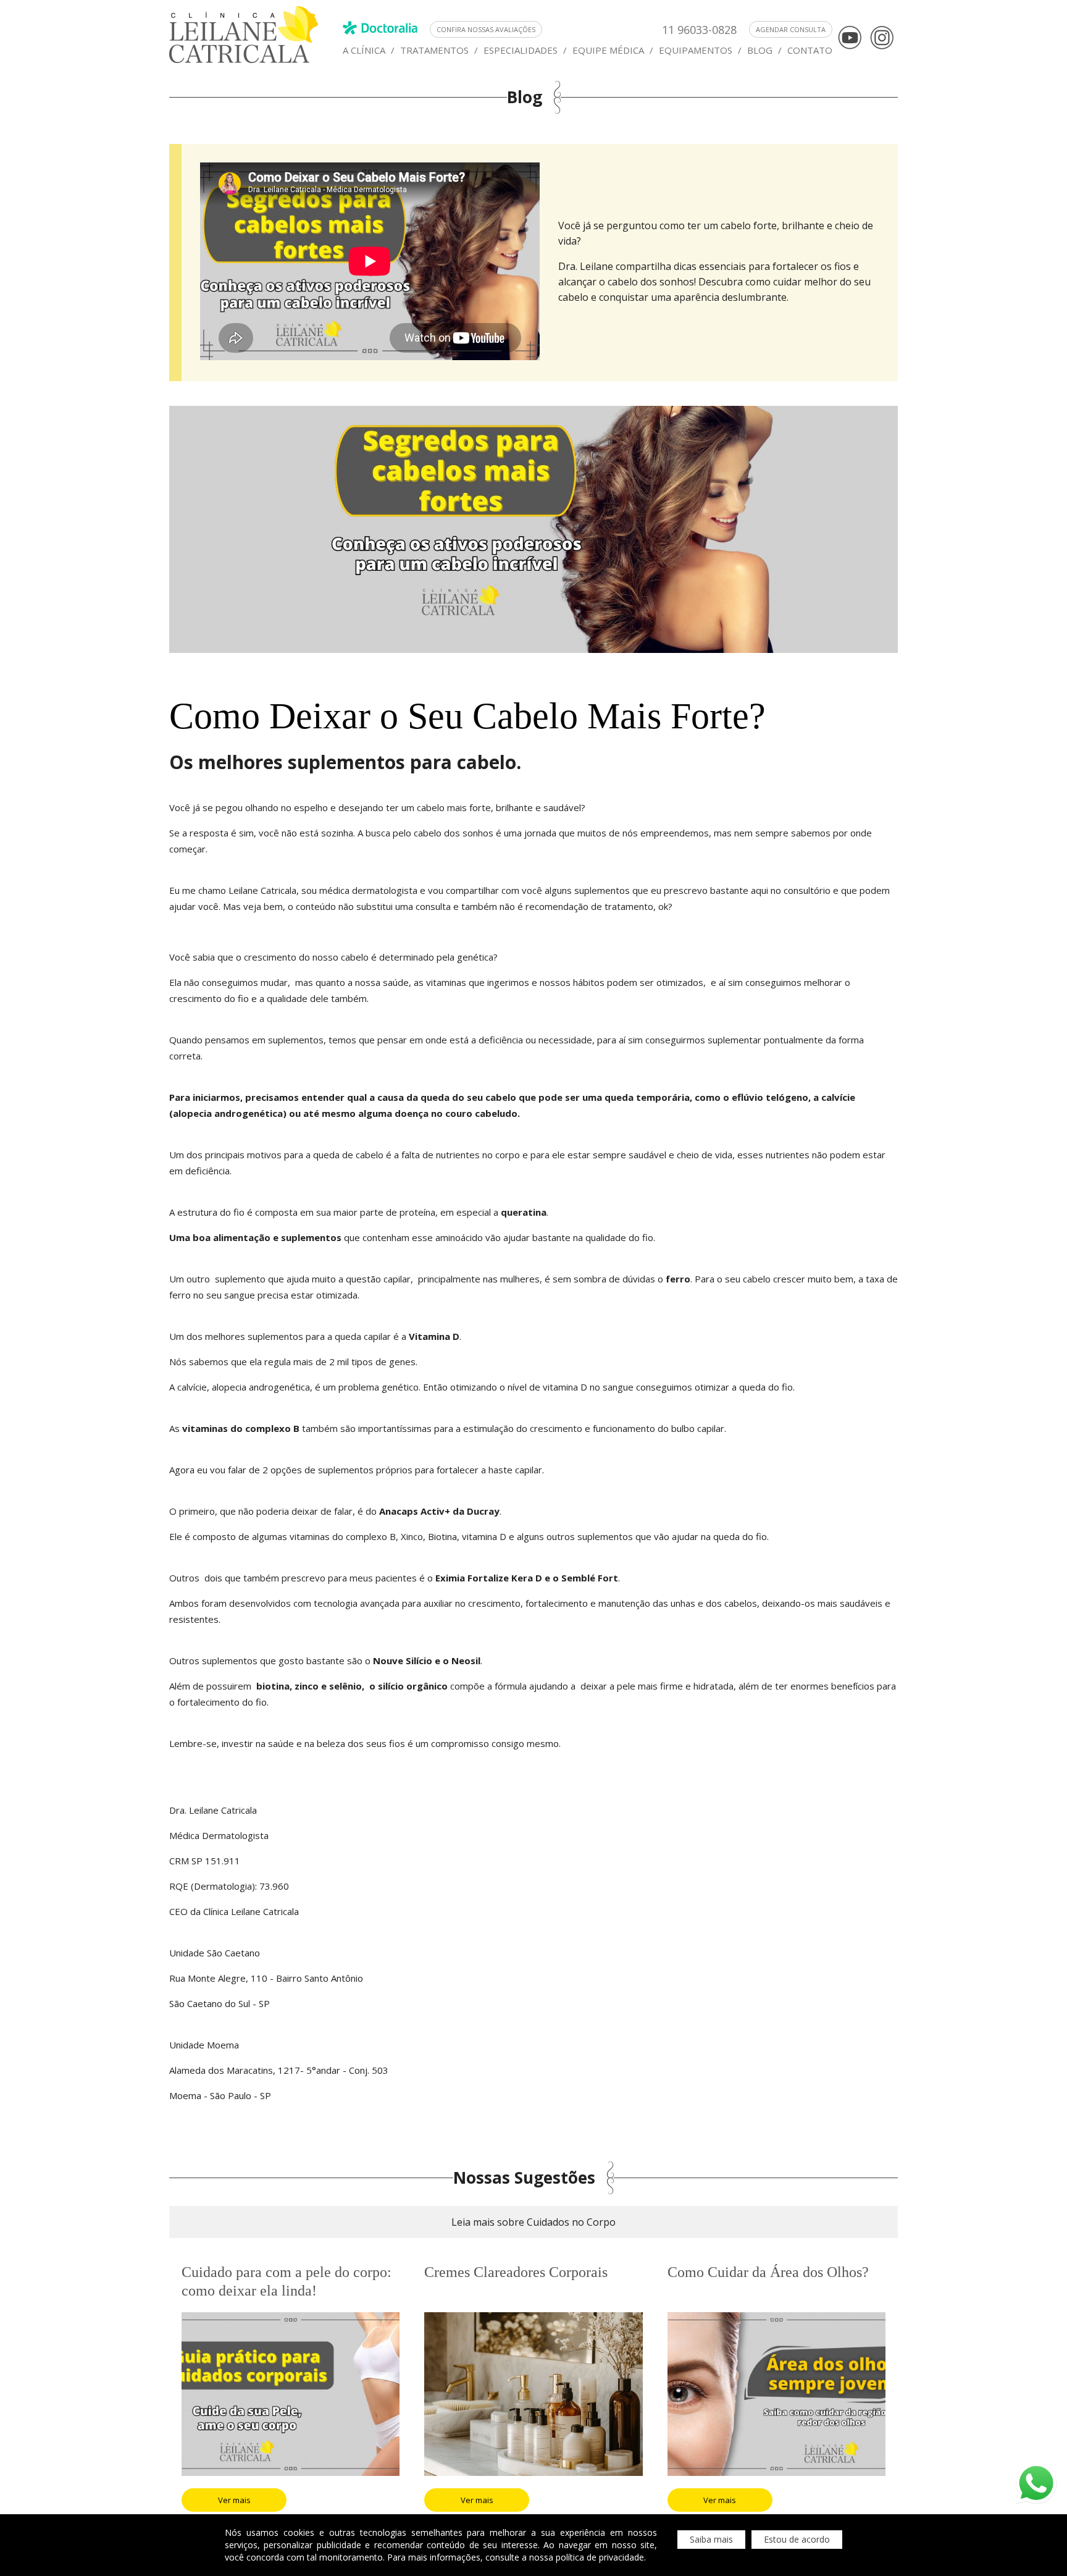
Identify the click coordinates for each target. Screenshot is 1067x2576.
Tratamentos (434, 50)
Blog (760, 50)
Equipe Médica (608, 50)
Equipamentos (696, 50)
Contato (810, 50)
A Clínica (364, 50)
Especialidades (521, 50)
